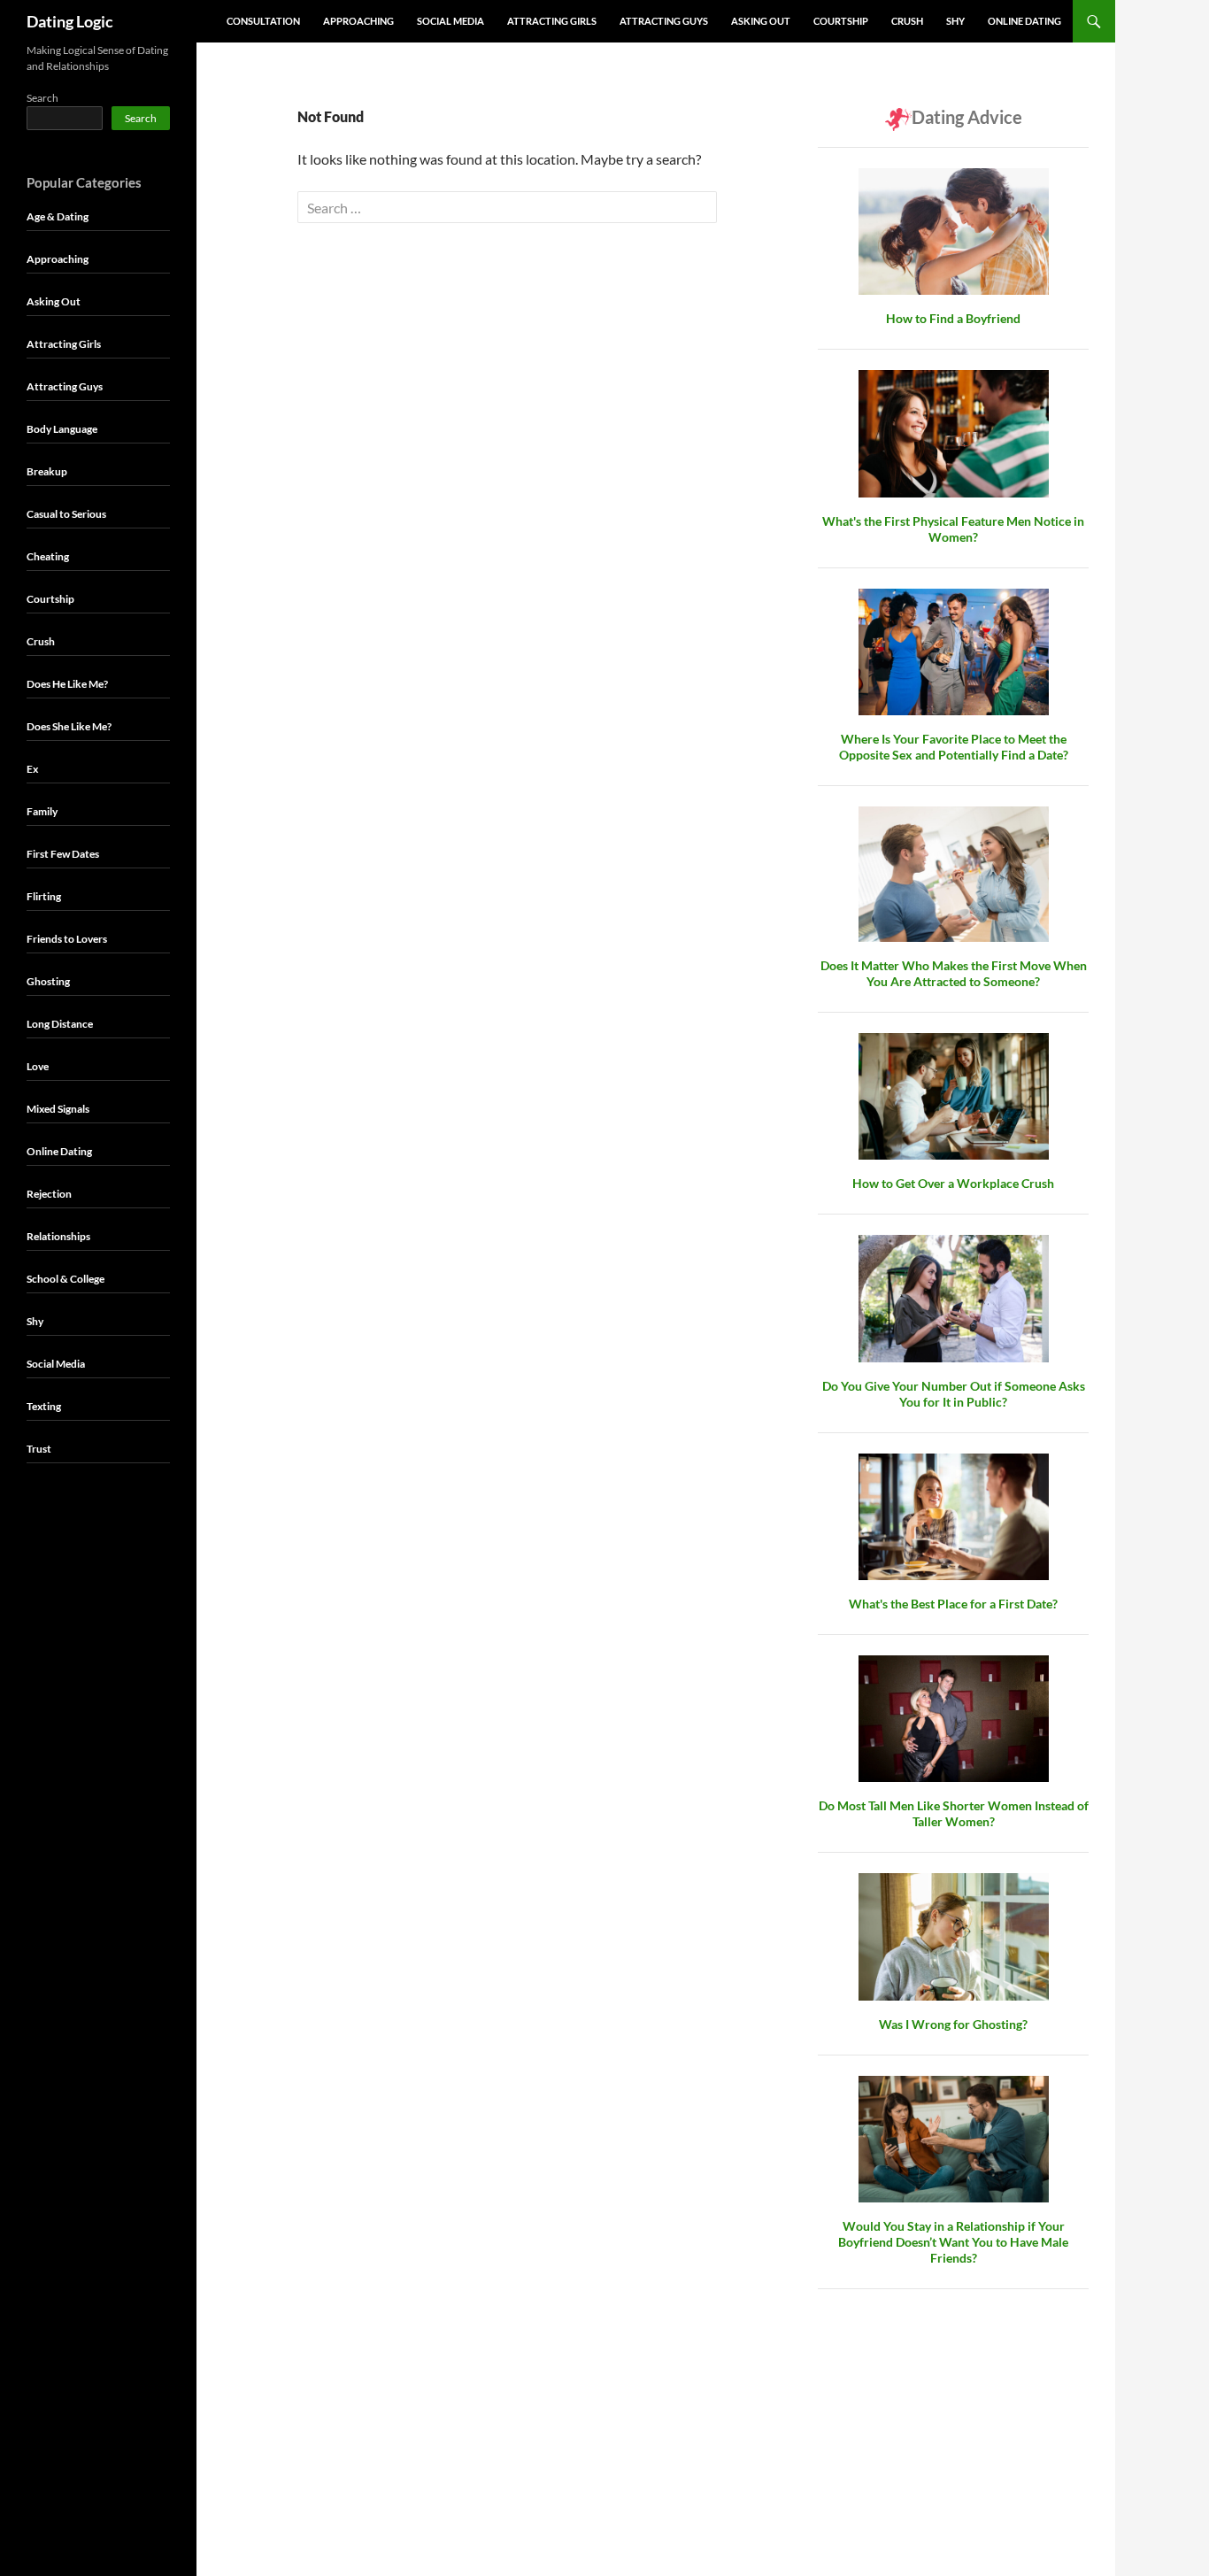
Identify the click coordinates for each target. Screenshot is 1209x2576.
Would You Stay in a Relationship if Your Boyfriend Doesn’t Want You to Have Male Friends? (953, 2242)
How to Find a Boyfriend (953, 318)
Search (42, 98)
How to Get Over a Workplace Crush (953, 1183)
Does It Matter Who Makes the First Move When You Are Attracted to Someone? (954, 973)
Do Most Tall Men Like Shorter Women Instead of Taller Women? (954, 1813)
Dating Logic (70, 21)
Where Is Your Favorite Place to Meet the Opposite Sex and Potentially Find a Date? (954, 747)
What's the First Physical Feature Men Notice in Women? (953, 529)
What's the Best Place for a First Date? (953, 1604)
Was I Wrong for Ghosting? (953, 2024)
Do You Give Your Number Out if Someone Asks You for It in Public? (954, 1394)
